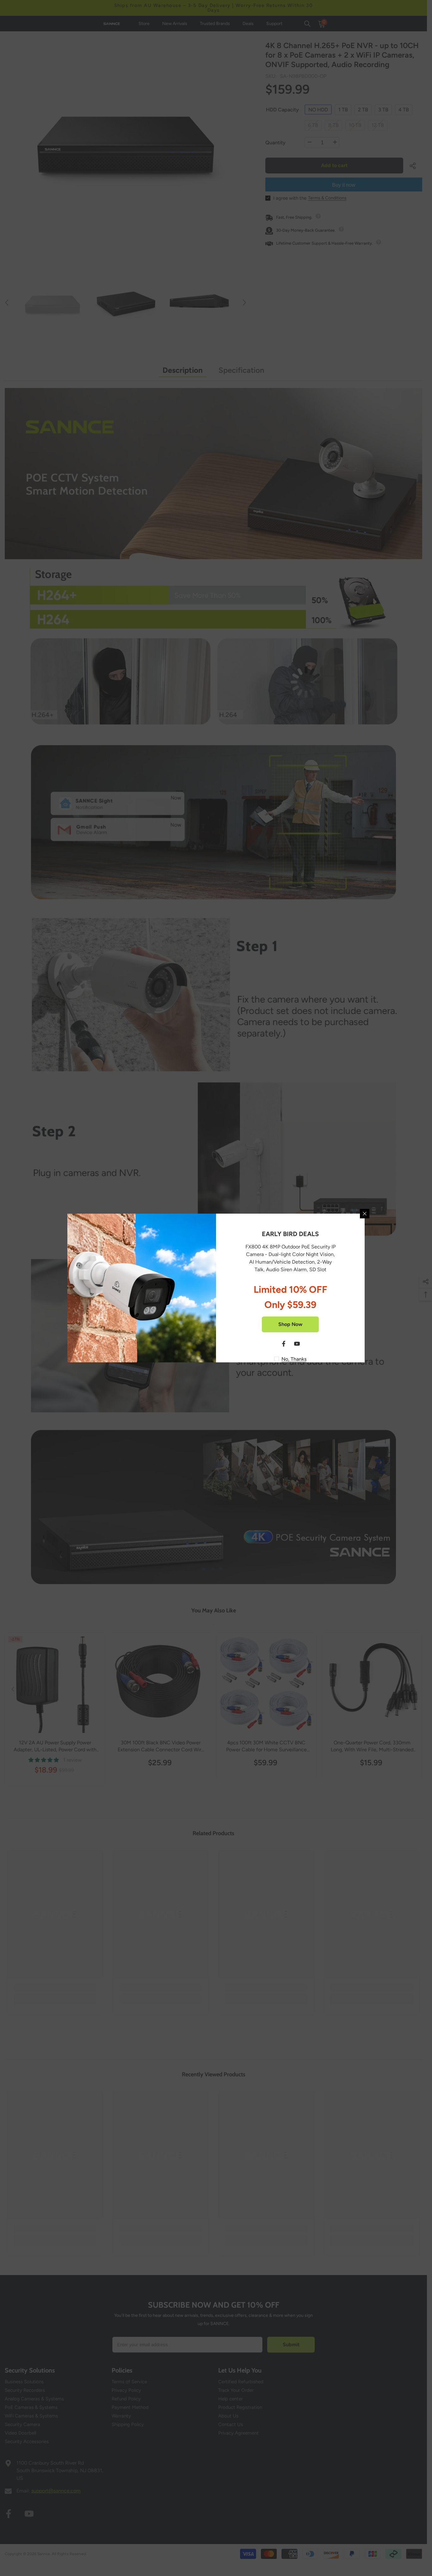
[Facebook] (284, 1344)
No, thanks (294, 1359)
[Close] (365, 1214)
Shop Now (290, 1324)
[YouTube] (297, 1344)
